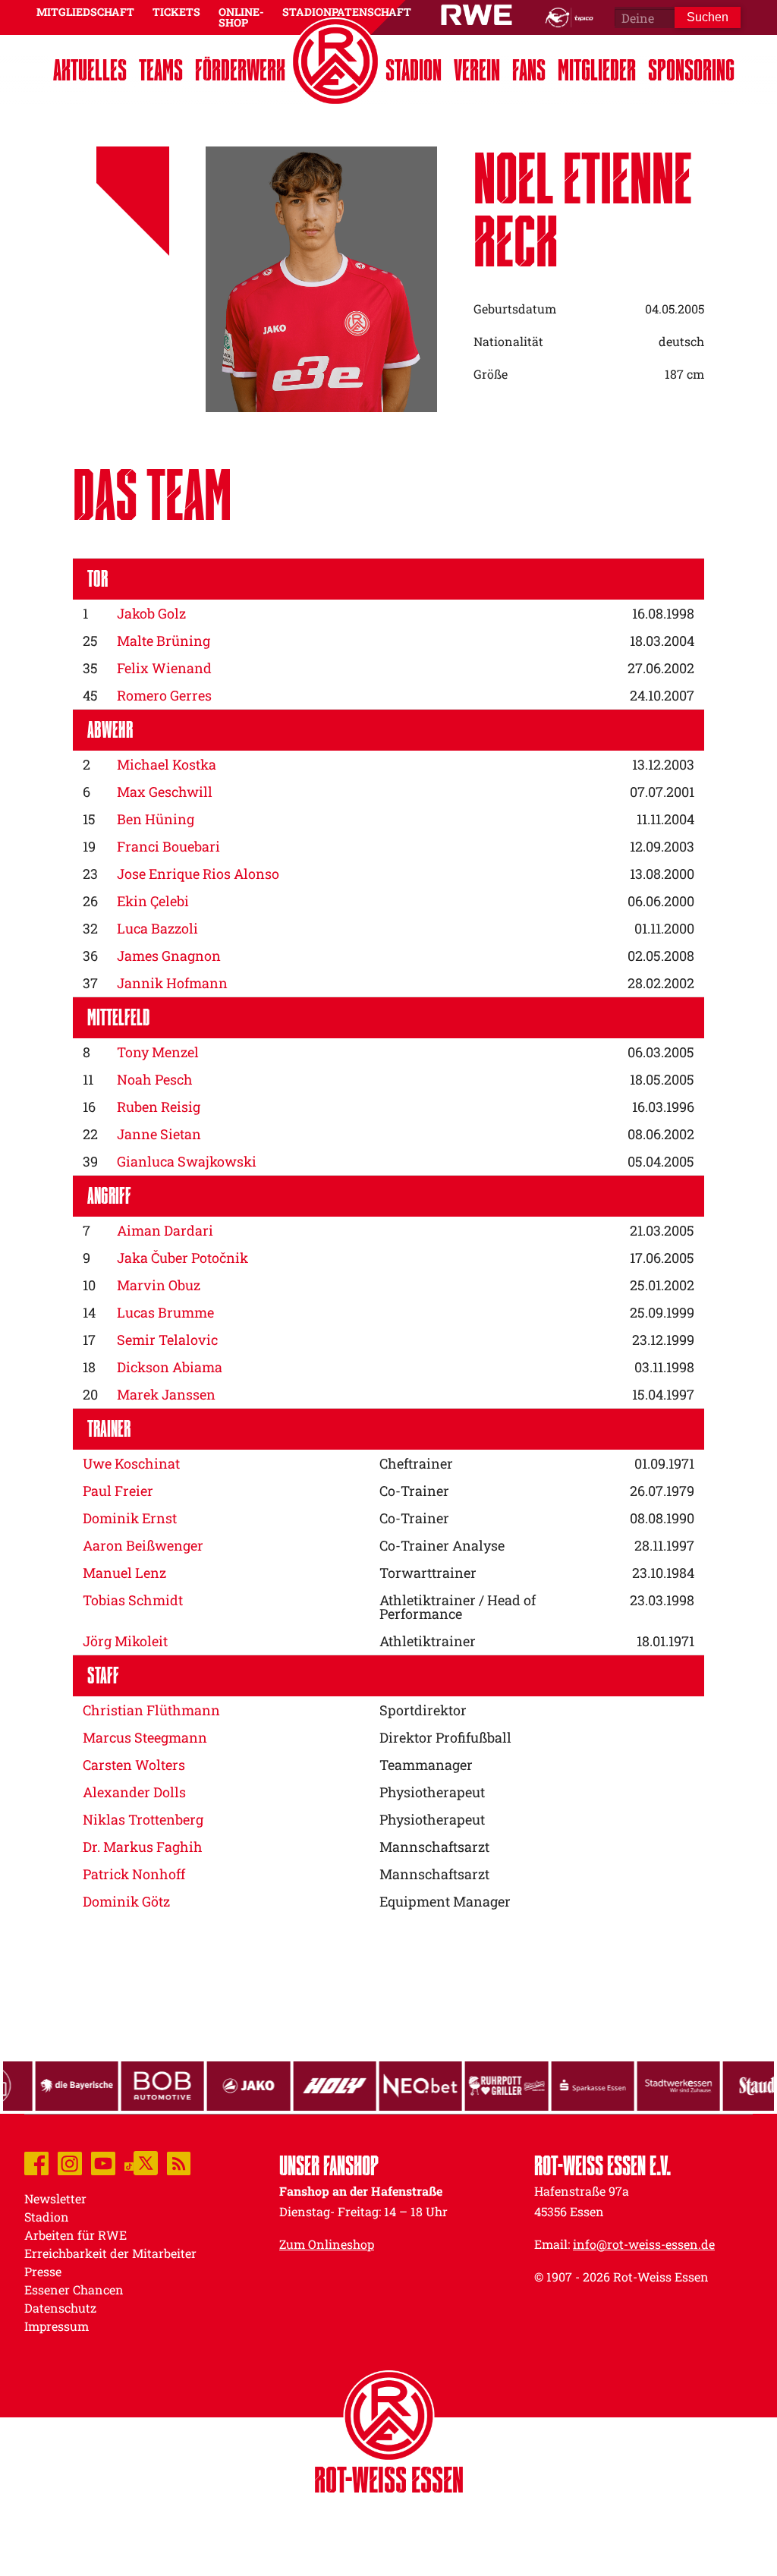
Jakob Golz (151, 613)
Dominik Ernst (130, 1518)
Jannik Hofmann (172, 983)
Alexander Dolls (134, 1792)
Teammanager (426, 1765)
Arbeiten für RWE (75, 2235)
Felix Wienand (164, 668)
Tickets (176, 12)
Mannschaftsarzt (434, 1847)
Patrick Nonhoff (134, 1874)
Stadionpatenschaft (347, 12)
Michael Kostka (167, 764)
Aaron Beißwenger (143, 1545)
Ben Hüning (156, 819)
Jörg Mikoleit (125, 1641)
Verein (477, 70)
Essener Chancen (74, 2289)
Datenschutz (60, 2308)
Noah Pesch (155, 1079)
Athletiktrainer (428, 1641)
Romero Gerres (164, 695)
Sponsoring (691, 70)
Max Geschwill (165, 792)
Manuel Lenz (124, 1573)
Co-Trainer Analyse (442, 1545)
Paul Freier (118, 1491)
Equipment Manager (445, 1901)
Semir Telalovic (167, 1340)
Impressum (57, 2326)
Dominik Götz (126, 1901)
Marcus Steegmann (145, 1737)
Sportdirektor (423, 1710)
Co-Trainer (414, 1491)
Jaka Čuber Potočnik (182, 1258)
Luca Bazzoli (157, 928)
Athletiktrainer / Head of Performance (458, 1607)
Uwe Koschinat (131, 1463)
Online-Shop (241, 17)
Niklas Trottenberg (143, 1819)
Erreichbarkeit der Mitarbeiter (110, 2253)
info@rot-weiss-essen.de (644, 2244)
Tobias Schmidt (133, 1600)
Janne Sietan (159, 1134)
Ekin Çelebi (153, 901)
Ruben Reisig (159, 1107)
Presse (43, 2271)
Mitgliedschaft (85, 12)
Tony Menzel (158, 1052)
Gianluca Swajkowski (187, 1161)
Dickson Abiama (170, 1367)
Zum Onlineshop (327, 2244)
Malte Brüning (164, 641)
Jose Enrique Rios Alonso (198, 874)
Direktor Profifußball (445, 1737)
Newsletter (55, 2198)
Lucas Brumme (165, 1312)
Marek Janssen (166, 1394)
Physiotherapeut (432, 1792)
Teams (161, 70)
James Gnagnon (169, 956)
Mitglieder (597, 70)
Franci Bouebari (168, 846)
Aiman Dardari (165, 1230)
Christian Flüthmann (151, 1710)
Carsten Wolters (134, 1765)
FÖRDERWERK (240, 70)
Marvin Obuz (159, 1285)
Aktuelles (90, 70)
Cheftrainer (416, 1463)
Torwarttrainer (428, 1573)
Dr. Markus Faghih (143, 1847)
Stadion (414, 70)
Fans (529, 70)
